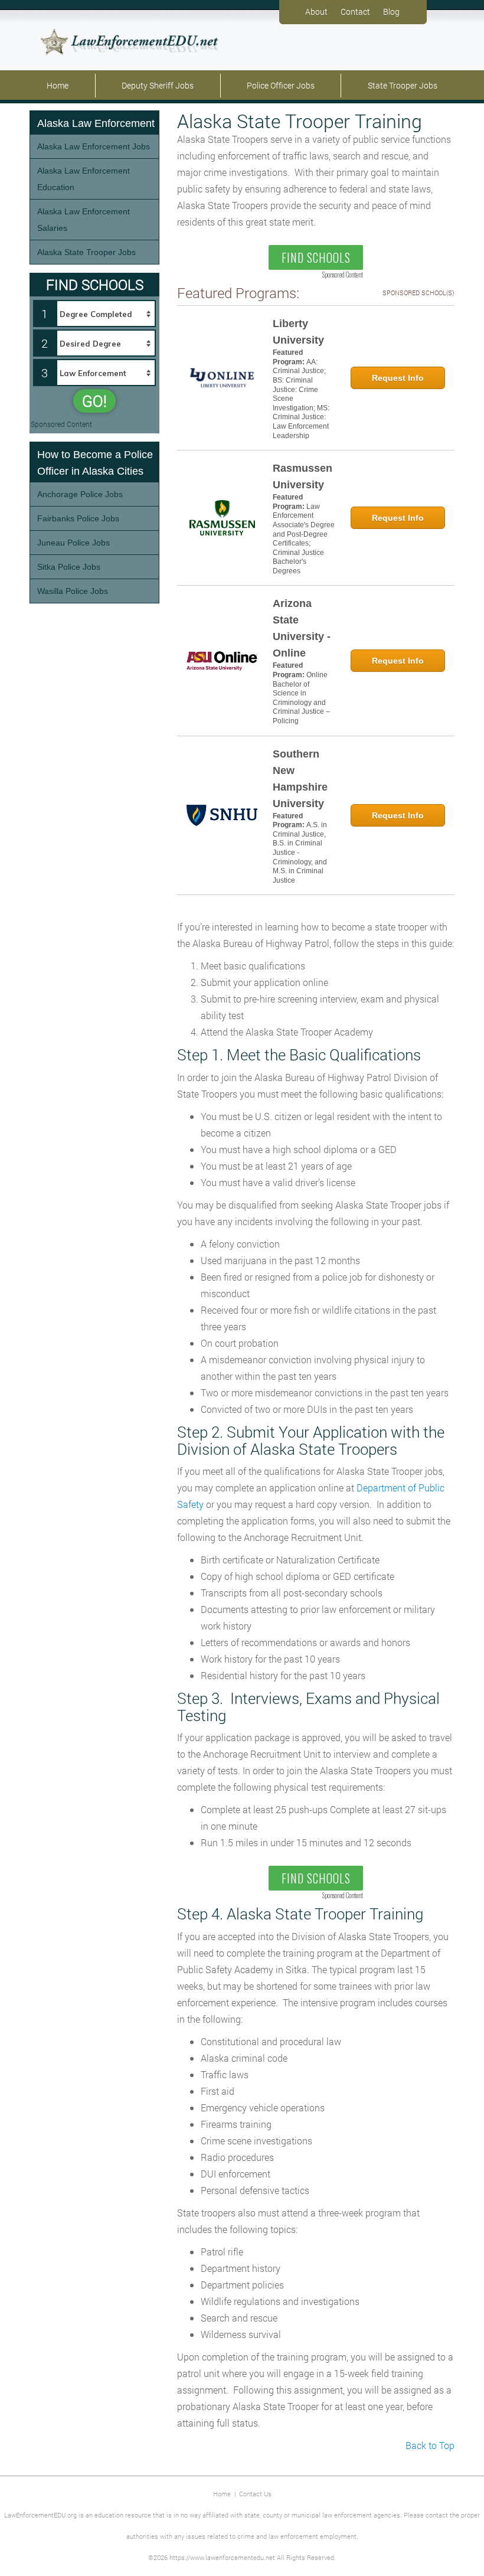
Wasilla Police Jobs (73, 591)
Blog (391, 12)
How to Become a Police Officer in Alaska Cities (95, 463)
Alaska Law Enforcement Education (84, 179)
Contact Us (255, 2494)
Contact (355, 12)
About (316, 12)
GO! (94, 401)
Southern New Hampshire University (300, 779)
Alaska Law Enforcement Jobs (94, 146)
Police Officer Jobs (281, 85)
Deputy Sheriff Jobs (158, 85)
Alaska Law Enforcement (96, 123)
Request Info (398, 378)
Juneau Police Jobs (73, 543)
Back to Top (430, 2445)
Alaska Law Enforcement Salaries (84, 220)
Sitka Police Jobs (69, 567)
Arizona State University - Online (302, 628)
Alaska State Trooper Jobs (86, 252)
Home (58, 85)
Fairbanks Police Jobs (78, 518)
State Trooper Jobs (403, 85)
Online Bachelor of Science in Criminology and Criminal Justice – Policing (301, 698)
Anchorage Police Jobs (80, 494)
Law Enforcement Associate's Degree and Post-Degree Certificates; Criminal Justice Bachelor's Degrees (304, 539)
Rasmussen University (302, 476)
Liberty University (298, 332)
